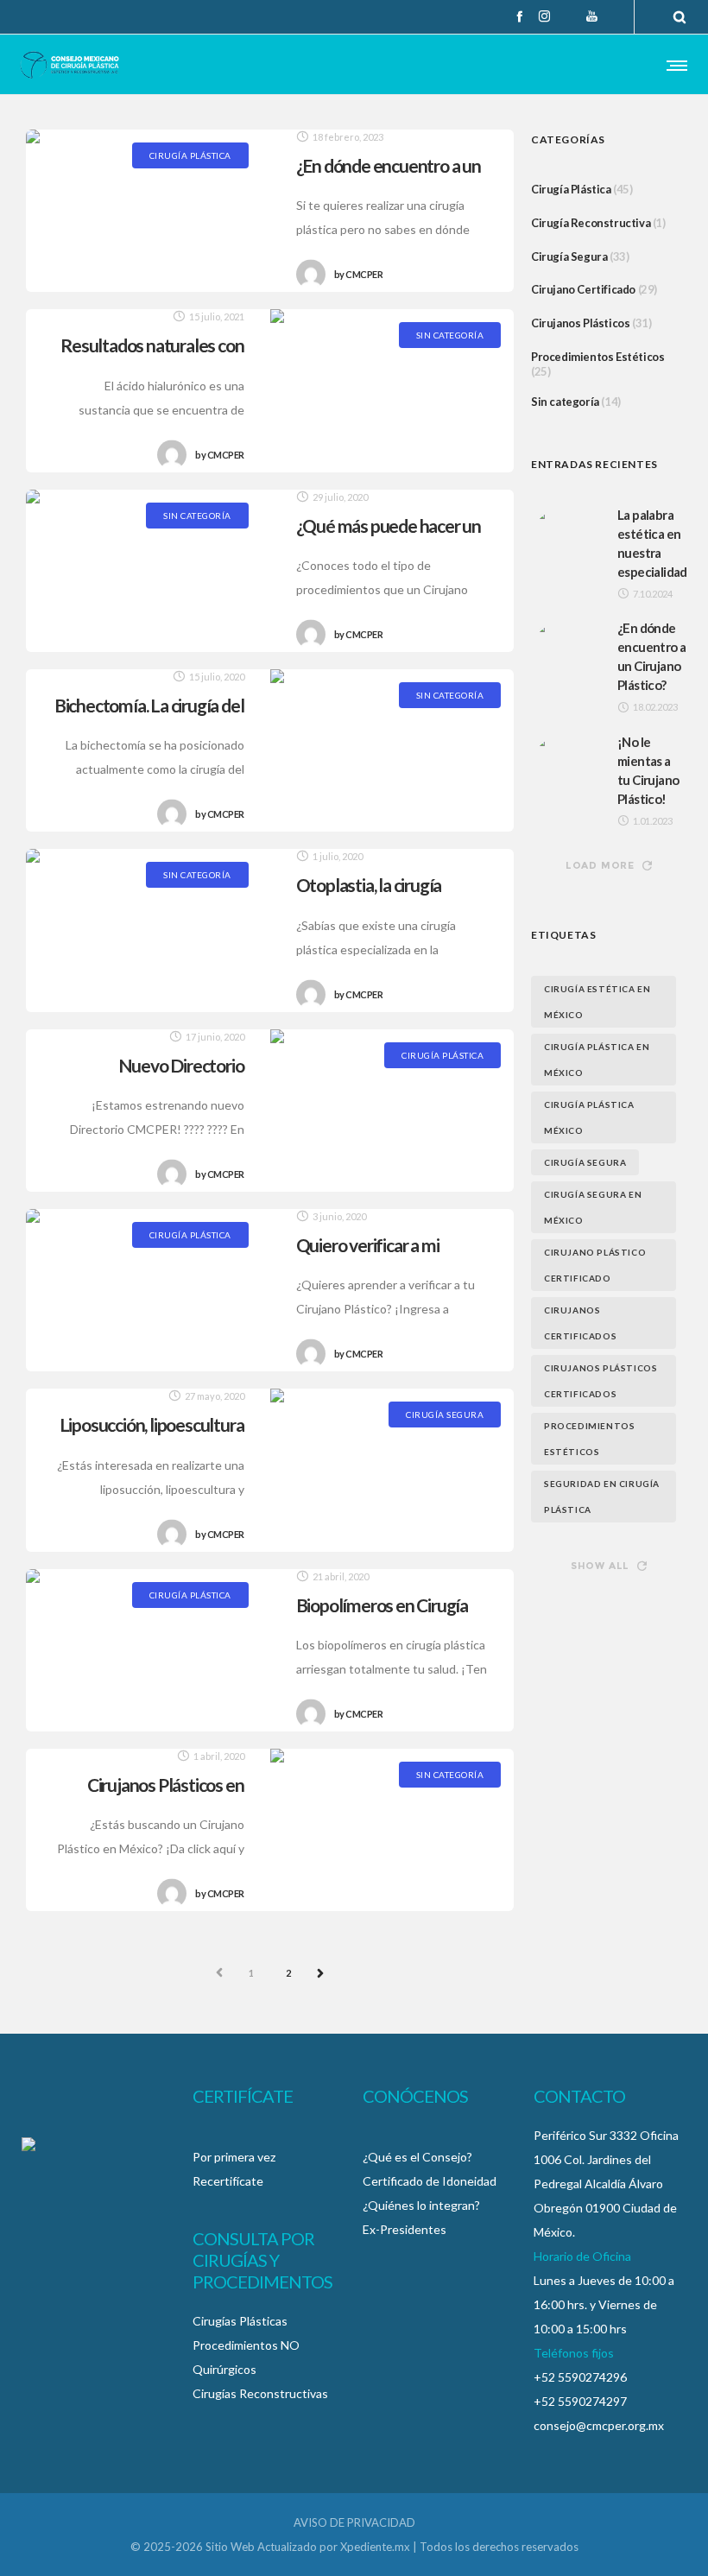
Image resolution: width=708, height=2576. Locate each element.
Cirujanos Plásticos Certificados (601, 1381)
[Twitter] (568, 17)
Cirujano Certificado (583, 289)
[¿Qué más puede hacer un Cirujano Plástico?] (148, 571)
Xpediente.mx (375, 2547)
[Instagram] (544, 16)
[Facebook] (519, 16)
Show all (600, 1566)
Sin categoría (565, 402)
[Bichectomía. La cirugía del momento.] (392, 750)
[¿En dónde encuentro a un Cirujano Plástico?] (148, 211)
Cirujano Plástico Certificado (595, 1265)
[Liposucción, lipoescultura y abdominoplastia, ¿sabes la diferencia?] (392, 1470)
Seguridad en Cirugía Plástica (602, 1497)
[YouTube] (592, 16)
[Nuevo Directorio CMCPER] (392, 1111)
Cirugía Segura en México (593, 1207)
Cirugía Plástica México (589, 1117)
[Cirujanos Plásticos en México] (392, 1830)
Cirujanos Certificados (580, 1323)
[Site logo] (70, 65)
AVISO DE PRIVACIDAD (354, 2522)
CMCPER (359, 275)
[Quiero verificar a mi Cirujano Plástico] (148, 1290)
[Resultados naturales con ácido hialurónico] (392, 390)
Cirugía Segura (569, 256)
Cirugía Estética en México (597, 1002)
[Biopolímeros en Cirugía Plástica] (148, 1650)
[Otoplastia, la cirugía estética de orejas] (148, 930)
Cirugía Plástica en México (597, 1060)
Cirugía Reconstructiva (591, 223)
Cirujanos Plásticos (580, 323)
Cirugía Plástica (571, 189)
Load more (600, 865)
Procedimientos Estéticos (597, 357)
